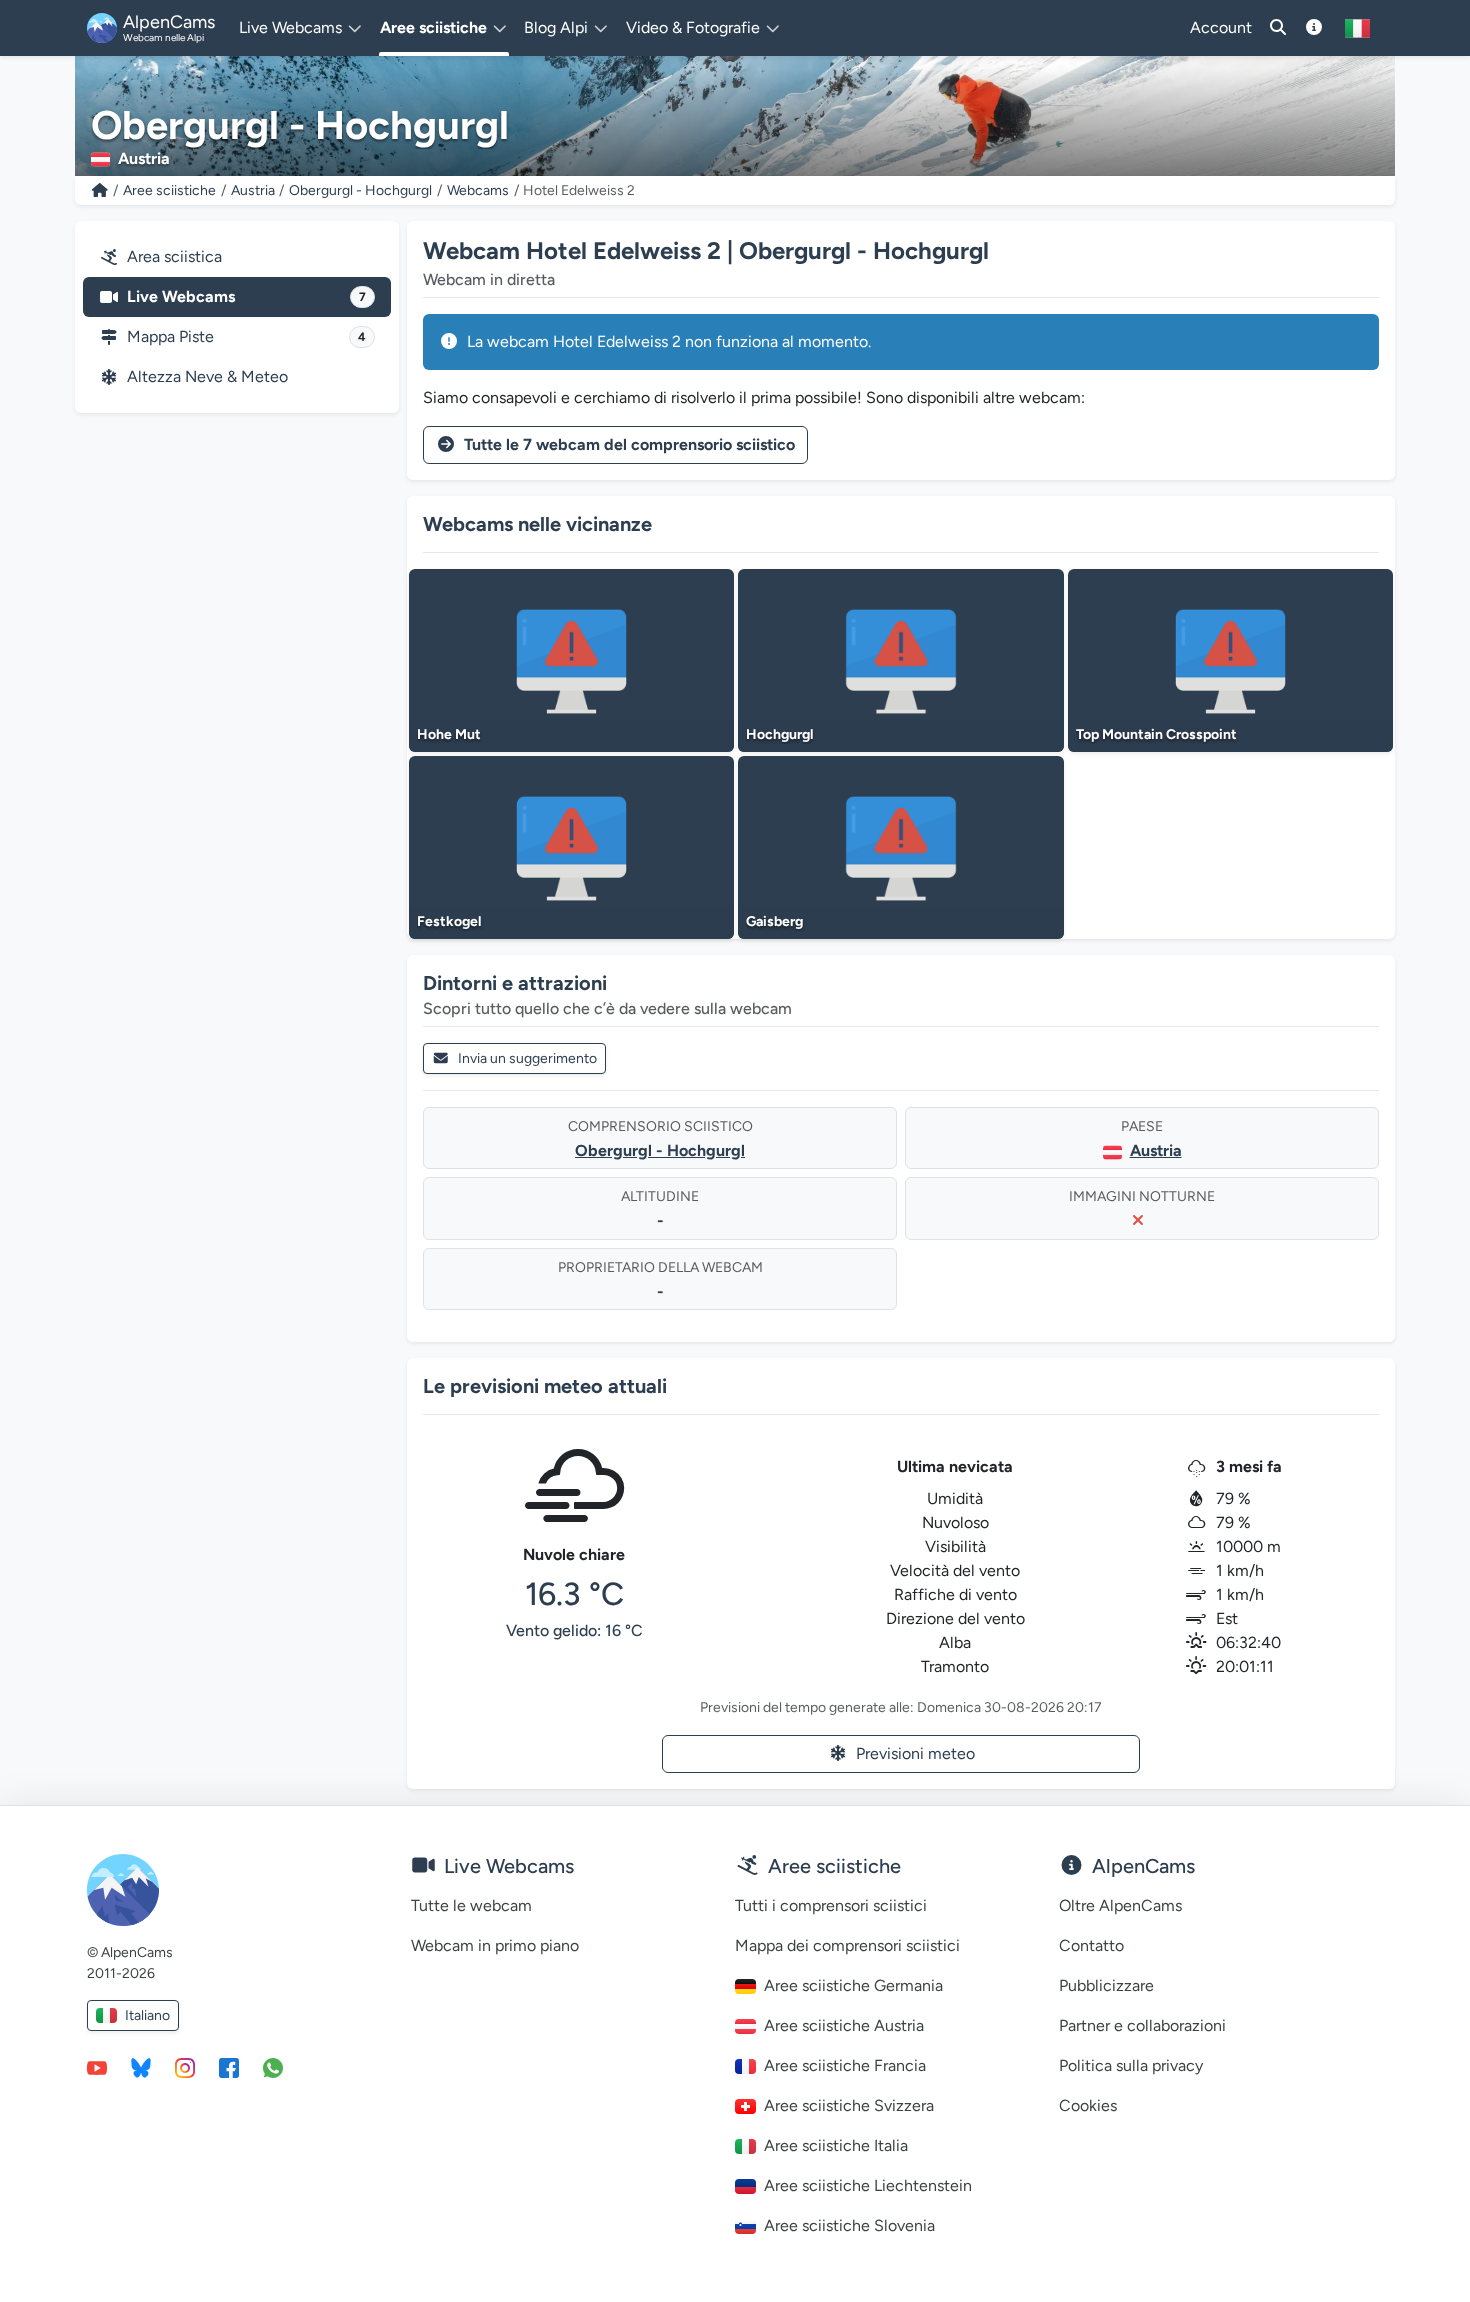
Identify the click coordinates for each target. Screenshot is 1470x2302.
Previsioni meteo (915, 1753)
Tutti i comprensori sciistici (831, 1905)
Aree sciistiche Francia (845, 2065)
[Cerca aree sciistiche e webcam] (1278, 28)
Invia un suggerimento (527, 1058)
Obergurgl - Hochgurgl (360, 190)
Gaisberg (774, 921)
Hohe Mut (449, 734)
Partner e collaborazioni (1142, 2025)
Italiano (147, 2015)
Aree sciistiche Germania (853, 1985)
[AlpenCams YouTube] (97, 2067)
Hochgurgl (779, 734)
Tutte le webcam (471, 1905)
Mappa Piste (246, 336)
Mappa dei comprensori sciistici (847, 1945)
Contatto (1091, 1945)
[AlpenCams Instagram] (185, 2067)
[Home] (100, 190)
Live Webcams (246, 296)
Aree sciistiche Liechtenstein (868, 2185)
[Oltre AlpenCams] (1314, 28)
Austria (253, 190)
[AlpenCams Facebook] (229, 2067)
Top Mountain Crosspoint (1156, 734)
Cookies (1088, 2105)
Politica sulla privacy (1131, 2065)
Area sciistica (174, 256)
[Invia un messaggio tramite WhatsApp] (273, 2067)
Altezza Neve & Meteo (207, 376)
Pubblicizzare (1106, 1985)
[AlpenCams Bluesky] (141, 2067)
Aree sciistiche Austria (844, 2025)
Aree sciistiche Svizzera (849, 2105)
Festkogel (449, 921)
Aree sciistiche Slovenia (849, 2225)
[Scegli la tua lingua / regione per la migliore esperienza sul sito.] (1357, 28)
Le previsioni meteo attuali (545, 1386)
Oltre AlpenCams (1120, 1905)
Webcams (478, 190)
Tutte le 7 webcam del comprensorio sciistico (629, 444)
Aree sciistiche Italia (836, 2145)
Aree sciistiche (169, 190)
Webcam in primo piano (495, 1945)
